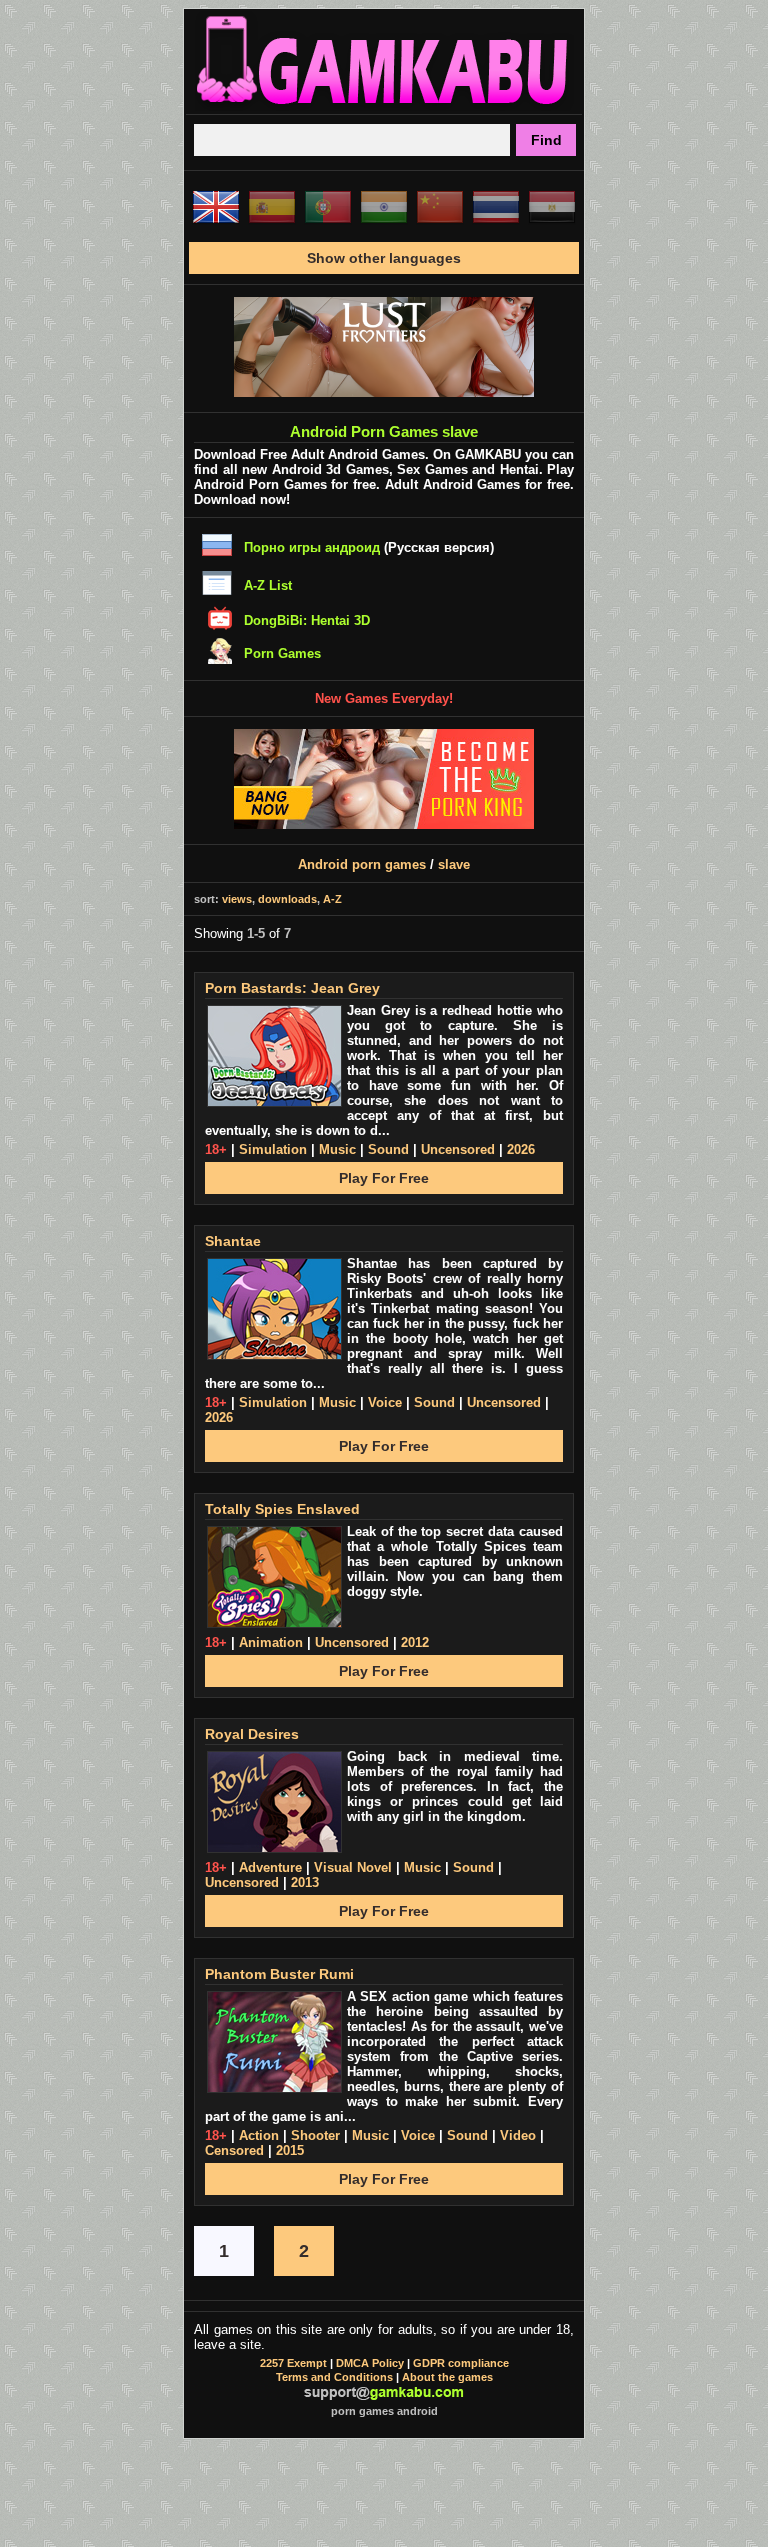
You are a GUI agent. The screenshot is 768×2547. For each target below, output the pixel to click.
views (237, 899)
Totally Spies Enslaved (282, 1509)
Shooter (315, 2135)
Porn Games (282, 653)
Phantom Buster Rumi (279, 1974)
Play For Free (384, 1178)
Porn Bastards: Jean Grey (292, 988)
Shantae (233, 1241)
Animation (271, 1642)
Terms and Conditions (334, 2377)
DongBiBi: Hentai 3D (307, 620)
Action (259, 2135)
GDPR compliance (461, 2363)
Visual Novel (353, 1867)
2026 (521, 1149)
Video (518, 2135)
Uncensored (458, 1149)
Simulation (273, 1149)
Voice (385, 1402)
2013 (305, 1882)
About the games (447, 2377)
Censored (234, 2150)
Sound (388, 1149)
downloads (287, 899)
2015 (290, 2150)
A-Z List (268, 585)
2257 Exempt (293, 2363)
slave (454, 864)
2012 (415, 1642)
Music (337, 1149)
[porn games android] (384, 106)
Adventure (270, 1867)
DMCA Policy (370, 2363)
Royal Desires (252, 1734)
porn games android (384, 2411)
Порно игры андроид (312, 547)
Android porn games (362, 864)
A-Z (332, 899)
